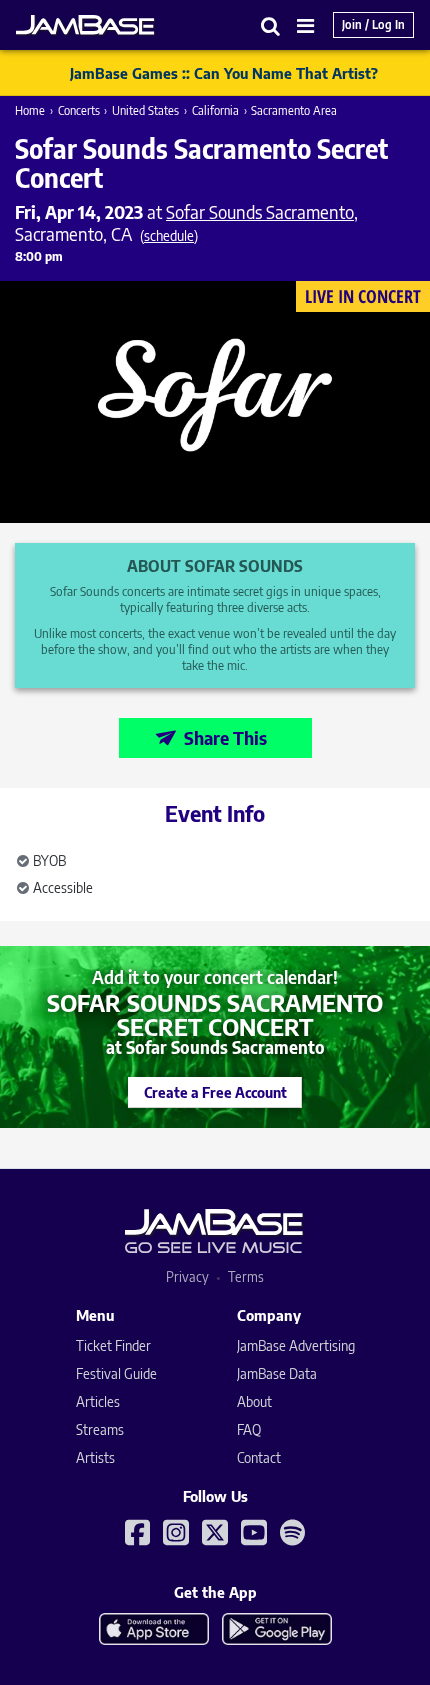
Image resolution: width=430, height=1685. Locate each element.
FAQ (249, 1429)
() (169, 235)
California (215, 110)
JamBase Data (277, 1373)
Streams (100, 1429)
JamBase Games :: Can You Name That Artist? (224, 73)
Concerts (79, 110)
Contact (259, 1457)
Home (30, 110)
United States (145, 110)
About (254, 1401)
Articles (98, 1401)
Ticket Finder (113, 1345)
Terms (246, 1276)
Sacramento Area (294, 110)
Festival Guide (116, 1373)
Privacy (187, 1276)
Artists (95, 1457)
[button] (271, 25)
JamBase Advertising (296, 1345)
